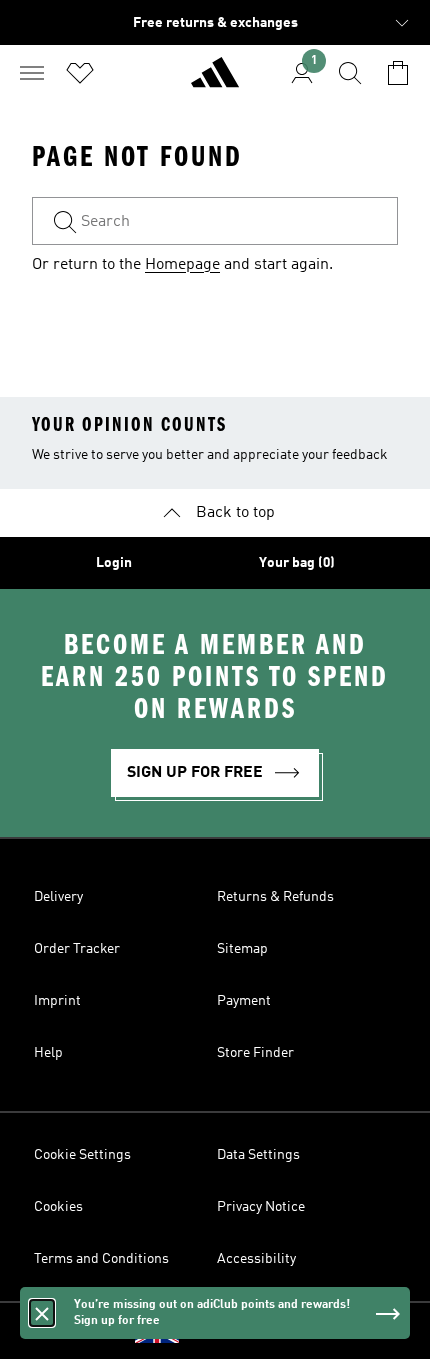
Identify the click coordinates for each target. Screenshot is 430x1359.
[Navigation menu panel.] (32, 73)
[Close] (42, 1313)
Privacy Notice (261, 1207)
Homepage (182, 265)
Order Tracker (77, 949)
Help (48, 1053)
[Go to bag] (398, 73)
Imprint (57, 1001)
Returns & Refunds (275, 897)
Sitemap (242, 949)
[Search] (350, 73)
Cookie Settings (82, 1155)
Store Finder (255, 1053)
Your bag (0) (297, 563)
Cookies (58, 1207)
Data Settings (258, 1155)
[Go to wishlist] (80, 73)
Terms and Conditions (101, 1259)
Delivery (58, 897)
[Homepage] (215, 81)
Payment (244, 1001)
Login (114, 563)
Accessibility (256, 1259)
